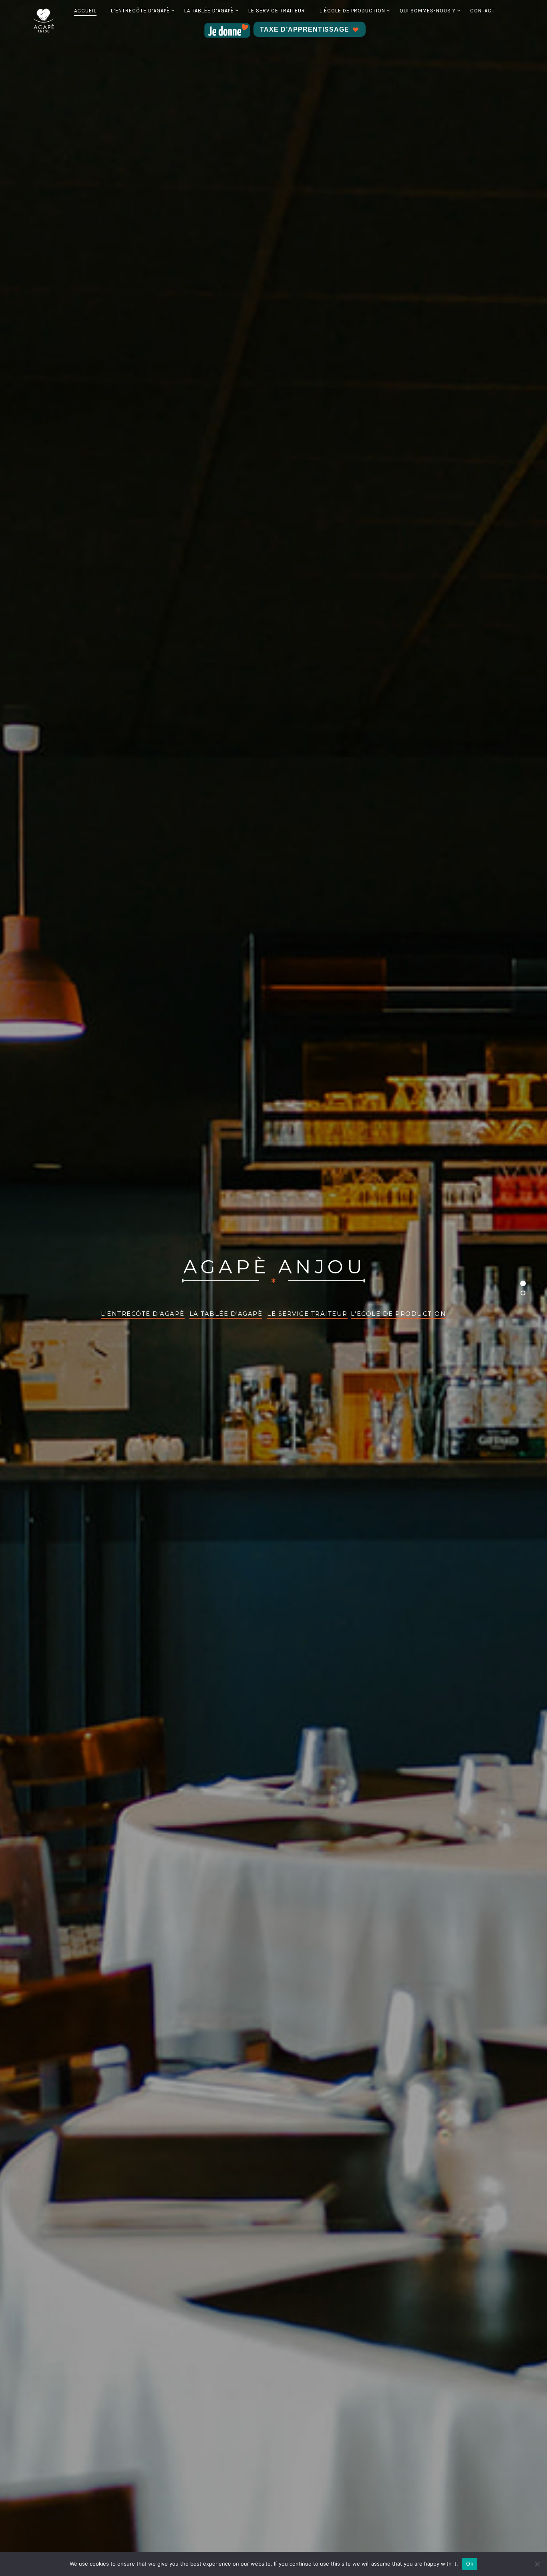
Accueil (85, 11)
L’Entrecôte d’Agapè (140, 11)
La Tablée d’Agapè (209, 11)
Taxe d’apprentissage (305, 29)
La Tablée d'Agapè (226, 1314)
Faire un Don (228, 30)
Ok (470, 2564)
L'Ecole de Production (399, 1314)
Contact (483, 11)
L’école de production (352, 11)
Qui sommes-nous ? (428, 11)
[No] (537, 2564)
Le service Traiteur (277, 11)
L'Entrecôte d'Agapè (143, 1314)
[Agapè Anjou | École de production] (44, 20)
